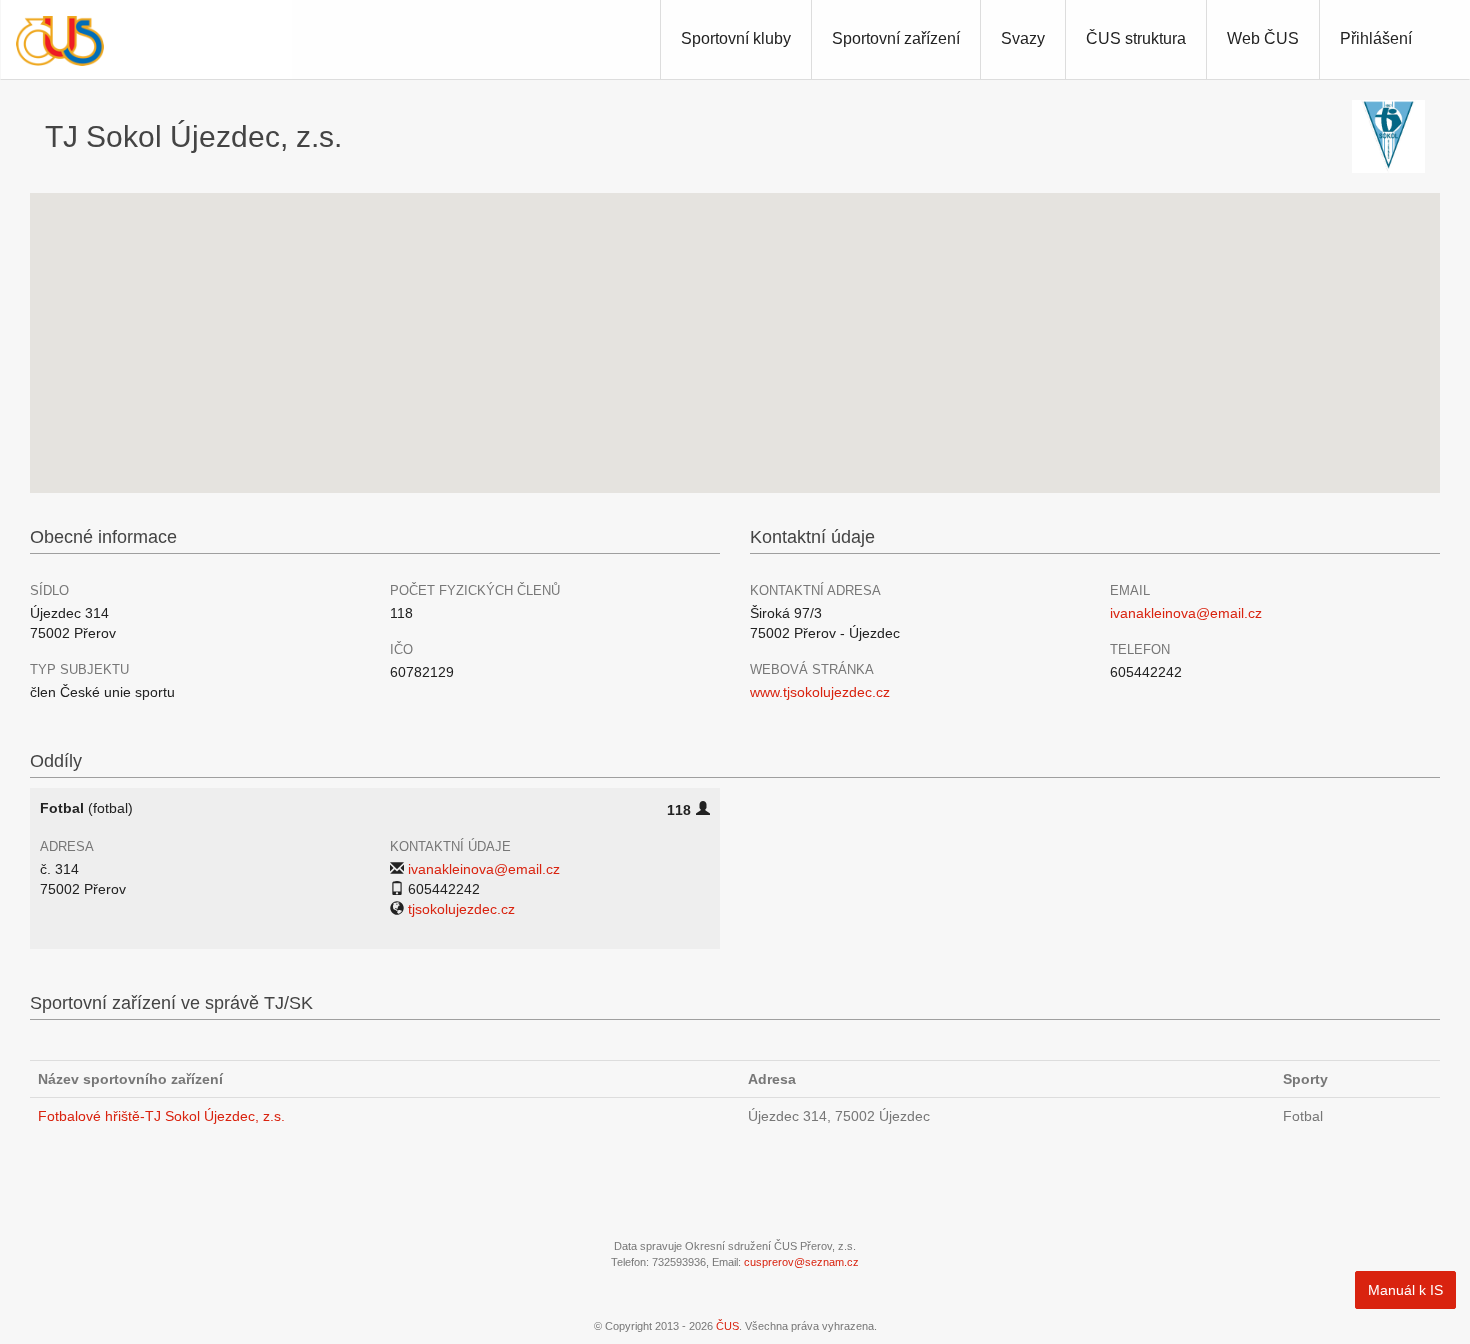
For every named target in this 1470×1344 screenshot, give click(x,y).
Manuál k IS (1405, 1290)
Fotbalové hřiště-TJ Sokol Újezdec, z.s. (161, 1116)
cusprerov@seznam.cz (801, 1262)
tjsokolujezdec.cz (461, 909)
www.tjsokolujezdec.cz (820, 692)
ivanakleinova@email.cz (1186, 613)
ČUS (727, 1326)
